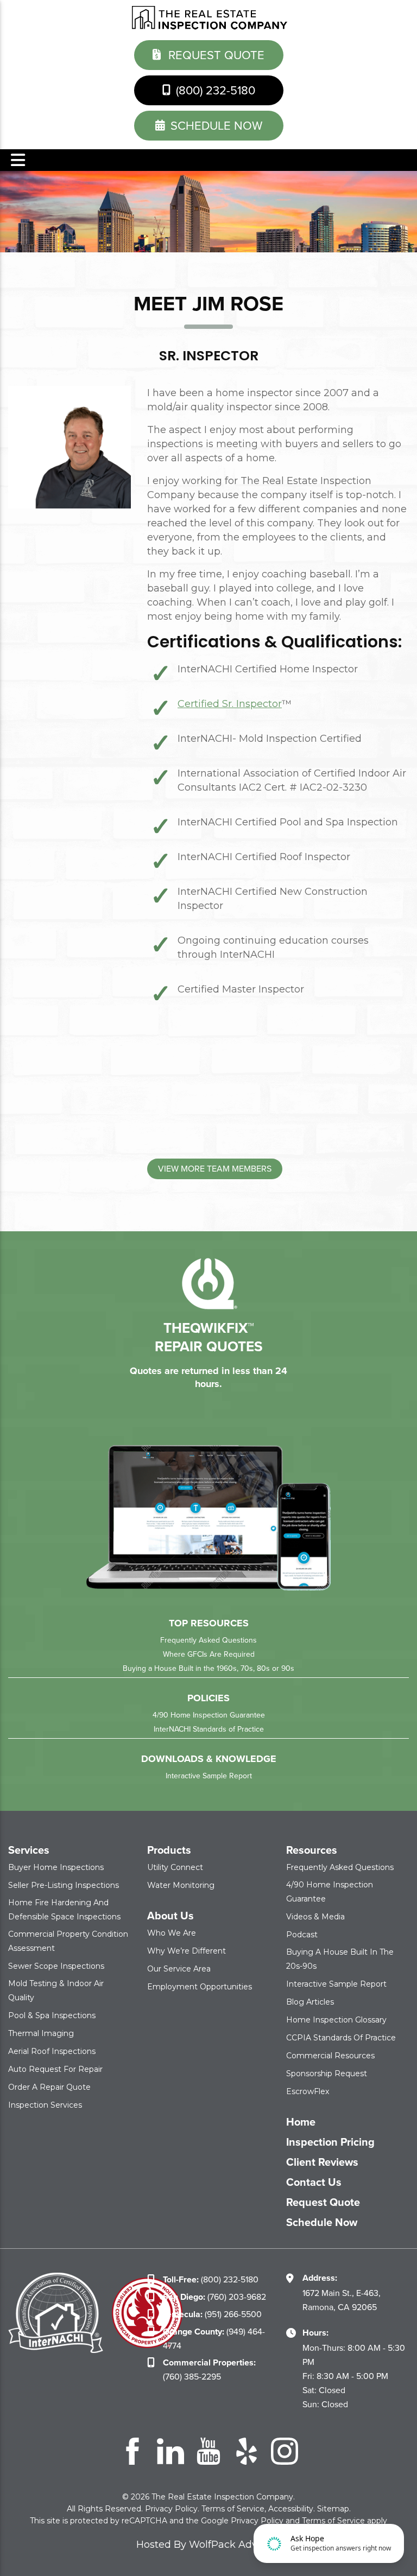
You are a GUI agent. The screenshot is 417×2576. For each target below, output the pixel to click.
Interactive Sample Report (209, 1776)
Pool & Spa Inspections (52, 2015)
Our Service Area (179, 1969)
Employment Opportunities (200, 1987)
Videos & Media (315, 1917)
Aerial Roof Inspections (52, 2051)
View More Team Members (215, 1169)
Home (301, 2122)
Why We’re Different (187, 1951)
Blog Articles (310, 2002)
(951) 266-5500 (212, 2314)
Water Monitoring (181, 1885)
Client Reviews (322, 2162)
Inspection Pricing (330, 2142)
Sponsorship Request (327, 2073)
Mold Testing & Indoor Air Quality (56, 1990)
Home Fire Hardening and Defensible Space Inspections (64, 1910)
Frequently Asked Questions (208, 1640)
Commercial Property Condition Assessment (68, 1941)
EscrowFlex (308, 2091)
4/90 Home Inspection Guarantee (209, 1715)
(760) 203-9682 (214, 2297)
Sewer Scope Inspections (56, 1966)
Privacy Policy (171, 2509)
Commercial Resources (330, 2056)
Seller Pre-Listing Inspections (64, 1885)
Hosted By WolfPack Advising (208, 2545)
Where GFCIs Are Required (209, 1654)
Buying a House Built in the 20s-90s (340, 1959)
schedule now (215, 126)
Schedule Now (322, 2222)
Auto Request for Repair (55, 2069)
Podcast (302, 1935)
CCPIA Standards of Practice (341, 2038)
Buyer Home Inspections (56, 1867)
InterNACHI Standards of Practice (209, 1729)
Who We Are (172, 1933)
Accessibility (291, 2509)
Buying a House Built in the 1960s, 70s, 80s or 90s (208, 1668)
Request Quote (215, 55)
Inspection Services (45, 2105)
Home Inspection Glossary (336, 2020)
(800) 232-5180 (214, 90)
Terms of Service (233, 2509)
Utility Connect (175, 1867)
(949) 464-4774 (214, 2339)
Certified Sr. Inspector (230, 704)
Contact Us (314, 2182)
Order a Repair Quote (49, 2087)
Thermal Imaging (41, 2033)
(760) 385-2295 (209, 2370)
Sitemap (333, 2509)
